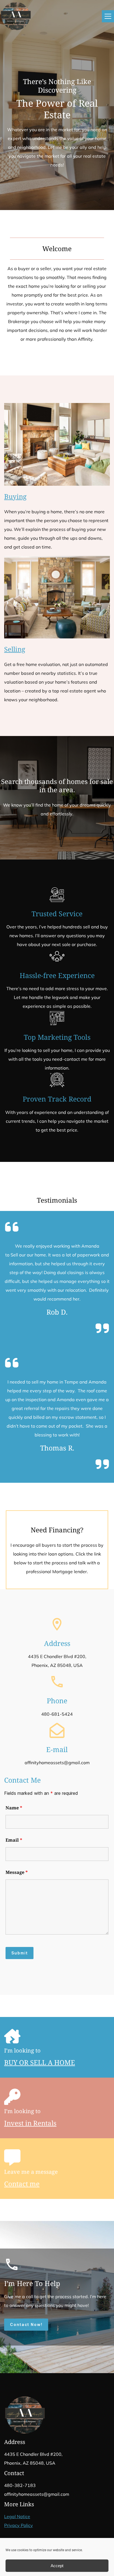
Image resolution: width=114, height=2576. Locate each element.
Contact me (22, 2184)
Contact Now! (26, 2324)
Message (17, 1872)
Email (14, 1840)
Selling (15, 649)
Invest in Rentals (30, 2123)
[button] (108, 16)
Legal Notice (17, 2516)
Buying (15, 496)
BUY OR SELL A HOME (40, 2062)
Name (14, 1808)
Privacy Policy (19, 2525)
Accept (57, 2566)
